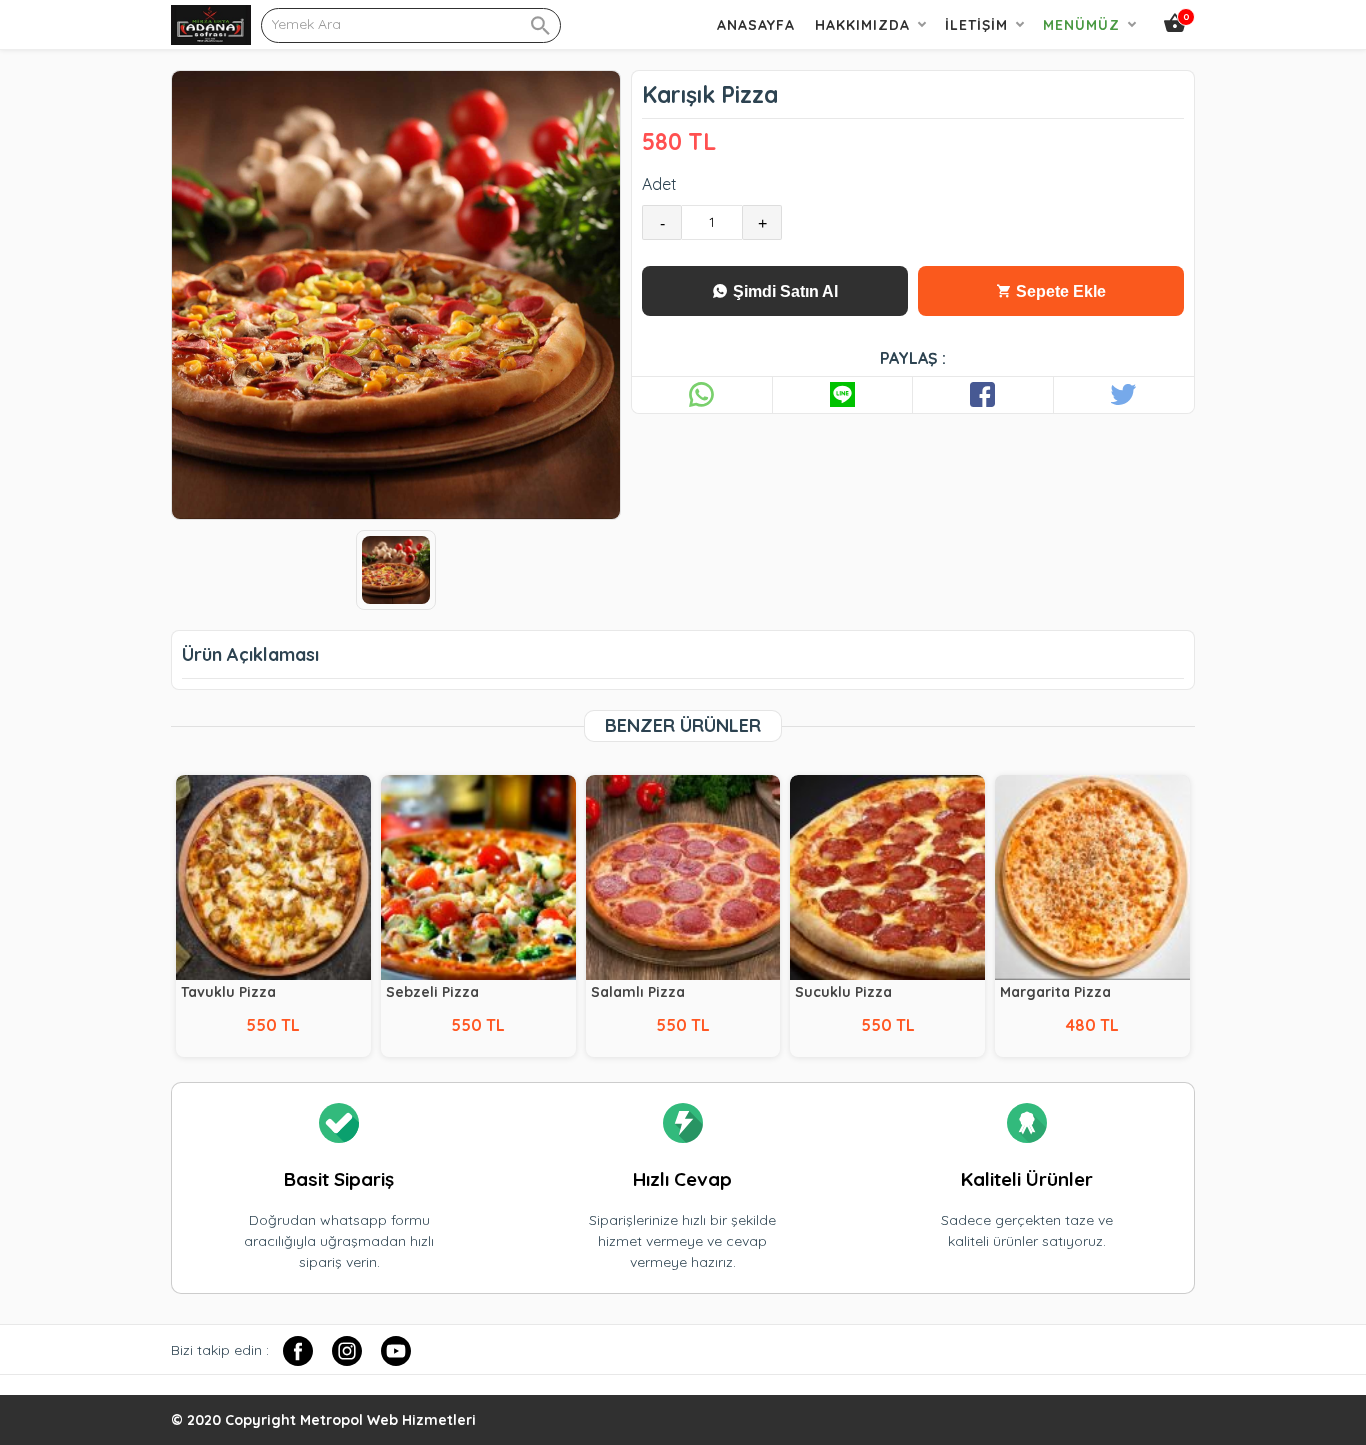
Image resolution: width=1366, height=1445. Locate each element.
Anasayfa (756, 25)
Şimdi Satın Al (783, 291)
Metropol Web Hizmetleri (388, 1420)
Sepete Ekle (1059, 291)
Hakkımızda (862, 25)
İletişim (976, 25)
